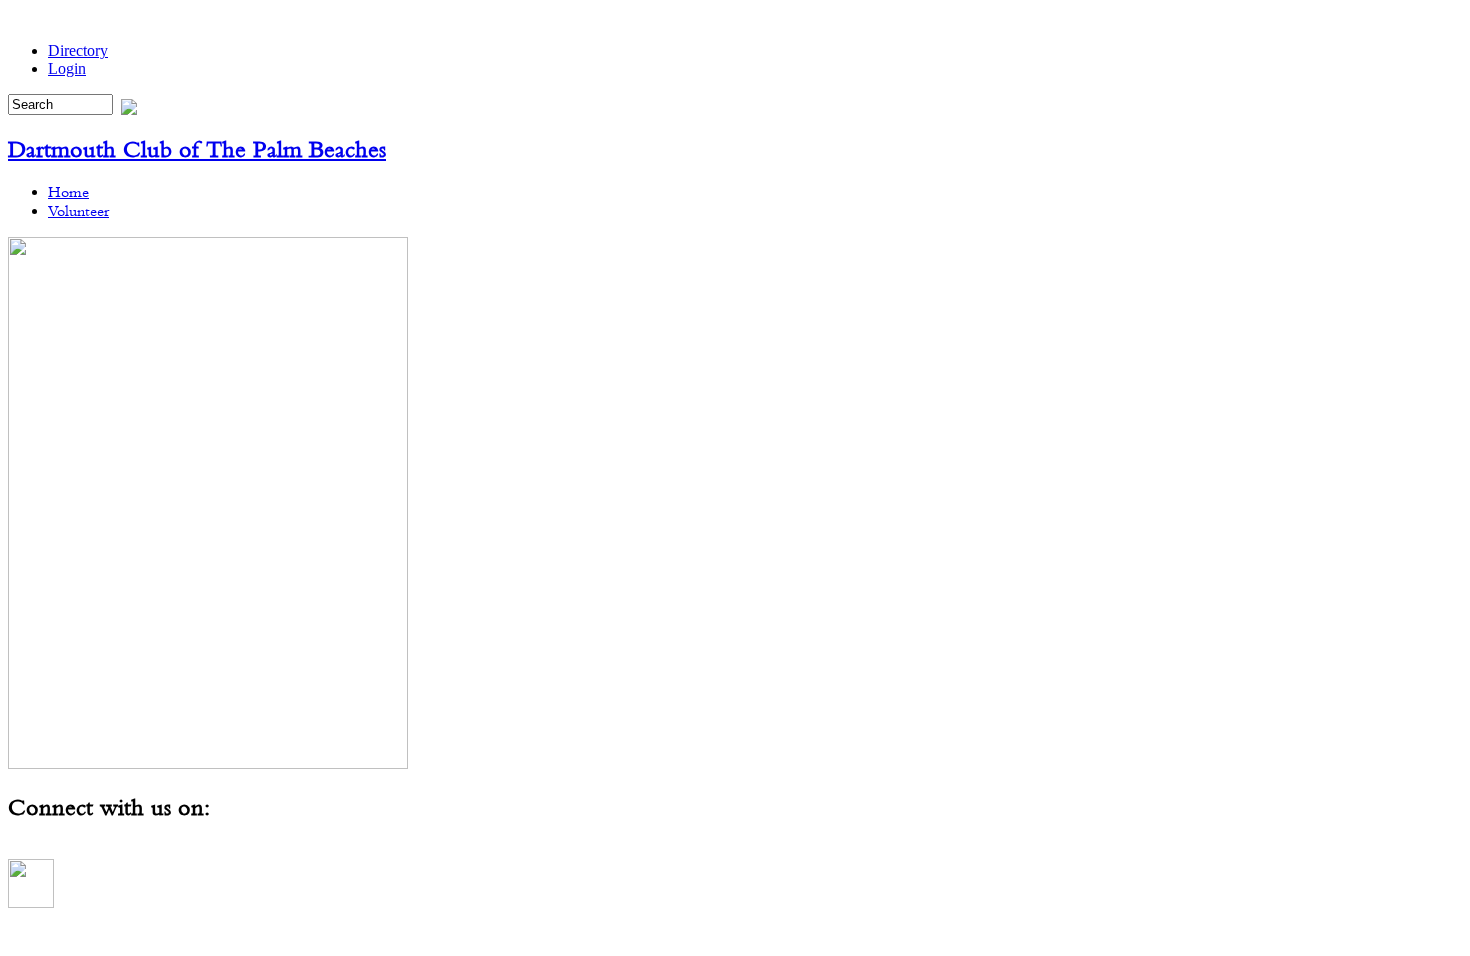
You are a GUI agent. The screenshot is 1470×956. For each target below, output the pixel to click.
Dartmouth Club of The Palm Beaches (197, 149)
